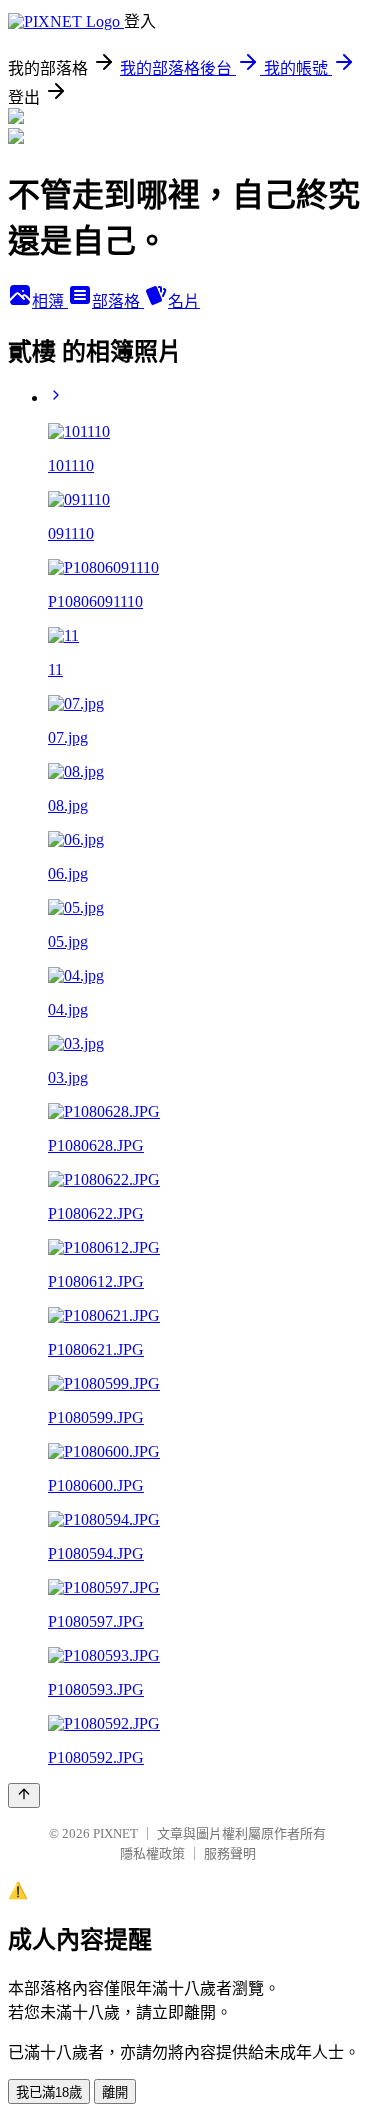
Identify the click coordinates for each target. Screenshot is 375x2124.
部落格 (118, 301)
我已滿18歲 (49, 2092)
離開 (115, 2092)
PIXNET (115, 1833)
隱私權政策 (152, 1853)
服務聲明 (230, 1853)
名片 (184, 301)
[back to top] (24, 1795)
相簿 (50, 301)
